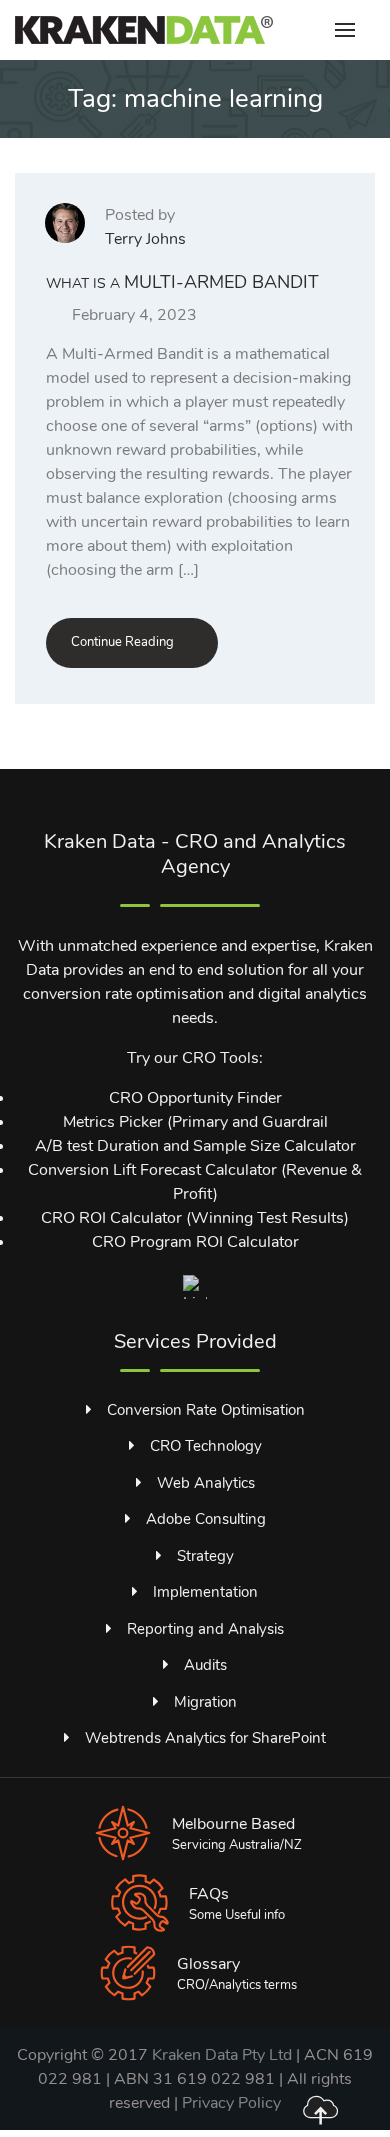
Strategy (205, 1556)
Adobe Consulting (206, 1519)
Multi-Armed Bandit (182, 282)
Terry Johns (145, 239)
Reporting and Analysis (205, 1629)
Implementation (205, 1592)
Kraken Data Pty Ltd (222, 2055)
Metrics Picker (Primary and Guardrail (195, 1122)
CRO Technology (206, 1446)
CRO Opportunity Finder (195, 1098)
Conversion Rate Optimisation (206, 1410)
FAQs (209, 1894)
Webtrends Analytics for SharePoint (205, 1738)
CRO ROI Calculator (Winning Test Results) (195, 1218)
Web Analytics (206, 1483)
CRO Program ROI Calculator (195, 1242)
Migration (205, 1702)
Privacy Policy (231, 2103)
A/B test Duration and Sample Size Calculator (195, 1146)
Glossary (208, 1964)
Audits (205, 1665)
